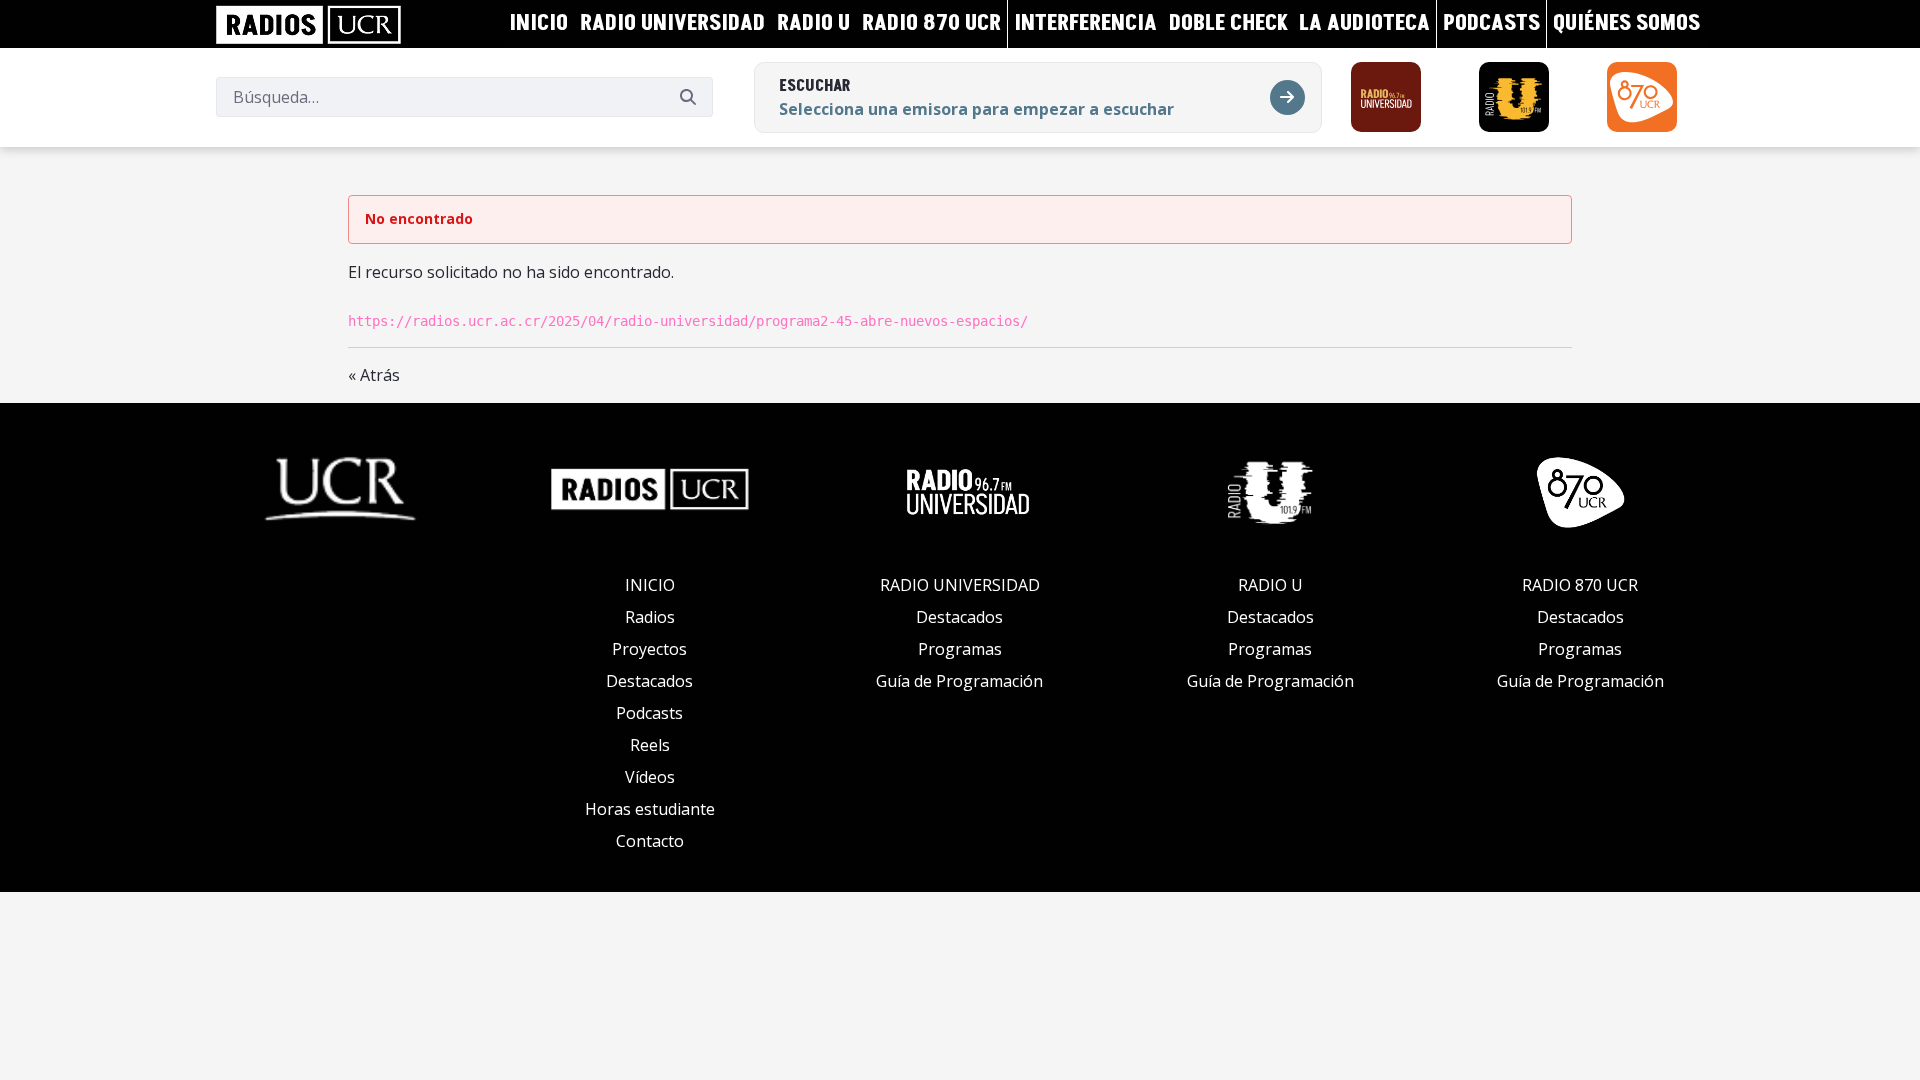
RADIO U (1270, 585)
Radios (650, 617)
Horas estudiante (650, 809)
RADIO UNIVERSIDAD (960, 585)
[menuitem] (538, 24)
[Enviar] (688, 97)
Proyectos (649, 649)
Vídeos (650, 777)
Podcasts (649, 713)
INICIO (650, 585)
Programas (960, 649)
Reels (650, 745)
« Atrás (374, 375)
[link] (308, 24)
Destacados (649, 681)
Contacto (650, 841)
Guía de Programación (959, 681)
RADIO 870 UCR (1580, 585)
